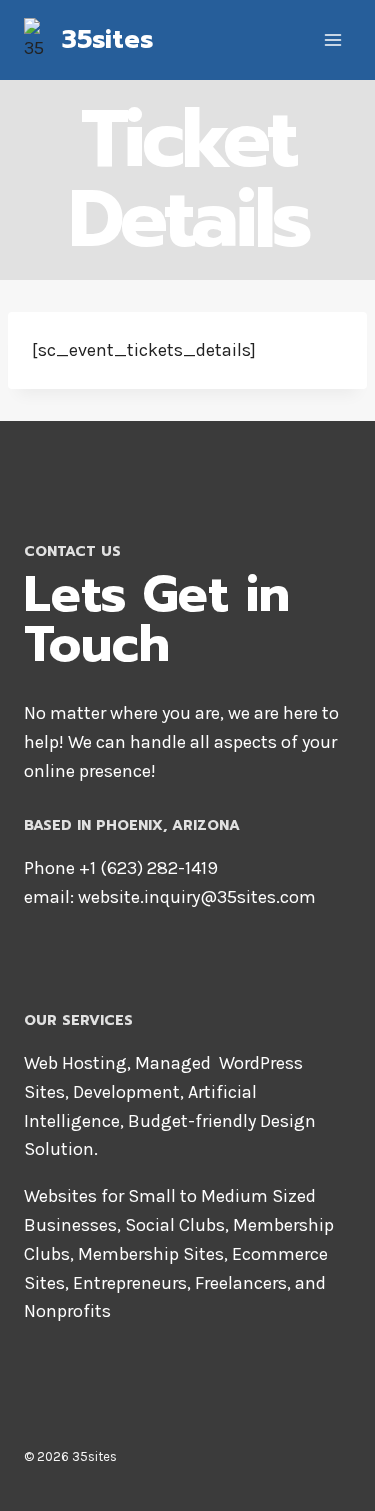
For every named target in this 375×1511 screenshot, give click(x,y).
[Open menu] (332, 39)
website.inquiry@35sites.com (197, 897)
